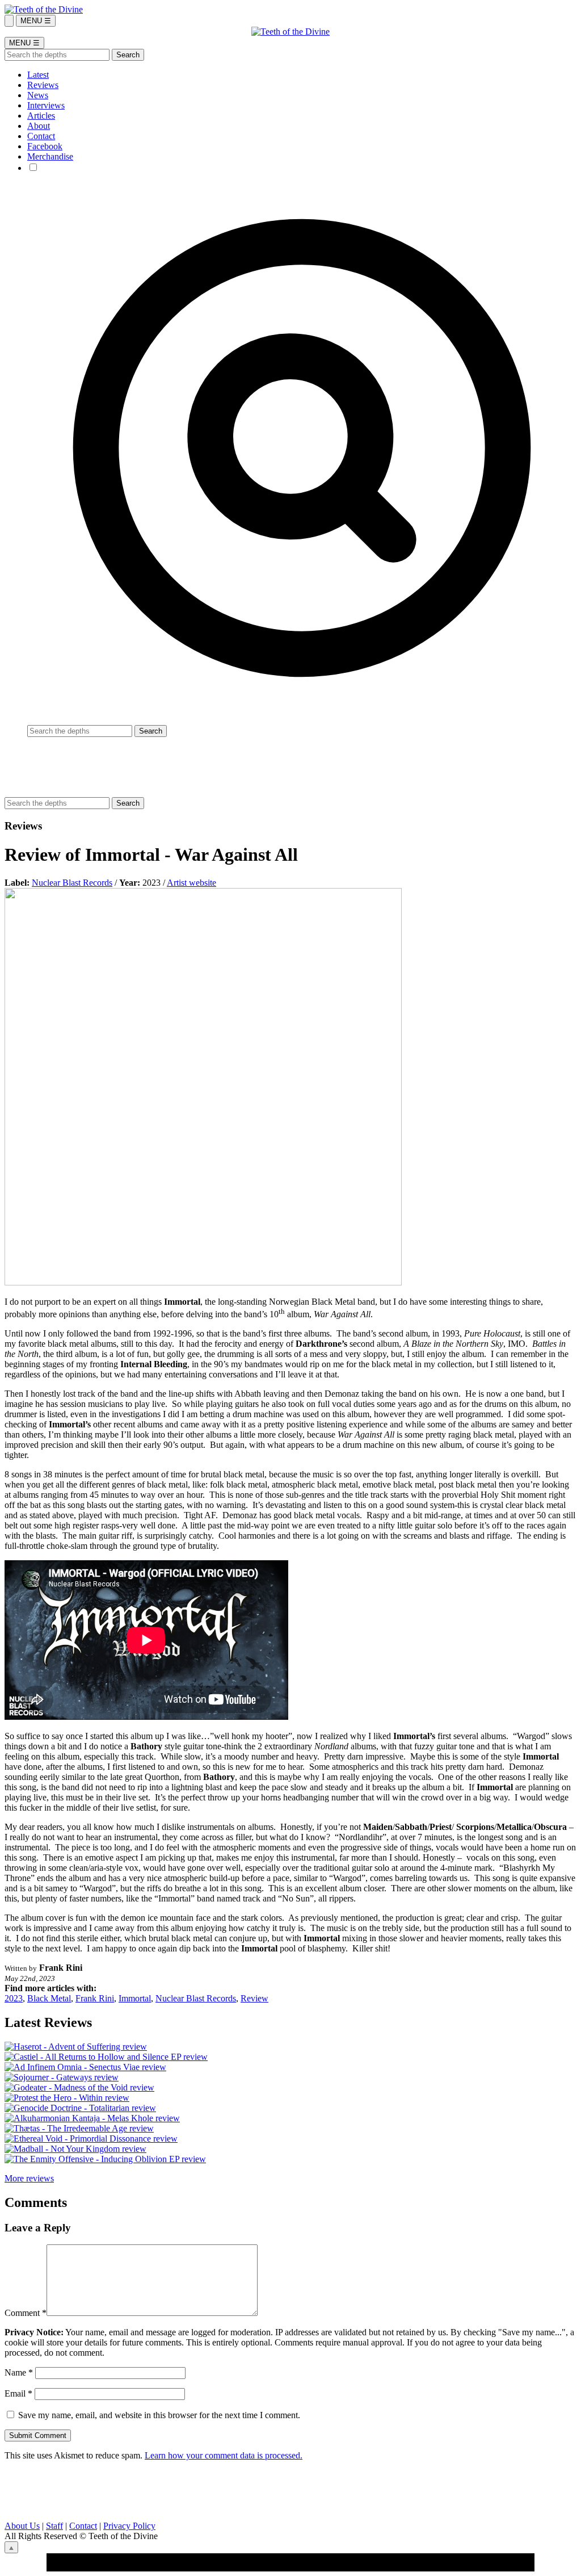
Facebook (45, 146)
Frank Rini (95, 1998)
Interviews (46, 105)
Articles (41, 116)
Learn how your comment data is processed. (224, 2455)
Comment (26, 2313)
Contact (41, 136)
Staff (54, 2526)
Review (254, 1998)
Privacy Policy (129, 2526)
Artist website (191, 883)
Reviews (43, 85)
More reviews (29, 2178)
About (39, 126)
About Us (22, 2526)
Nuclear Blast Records (72, 883)
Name (19, 2372)
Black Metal (49, 1998)
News (38, 95)
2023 (14, 1998)
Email (18, 2393)
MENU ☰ (36, 21)
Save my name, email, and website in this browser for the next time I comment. (159, 2415)
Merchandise (50, 156)
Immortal (135, 1998)
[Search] (9, 21)
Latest (38, 75)
